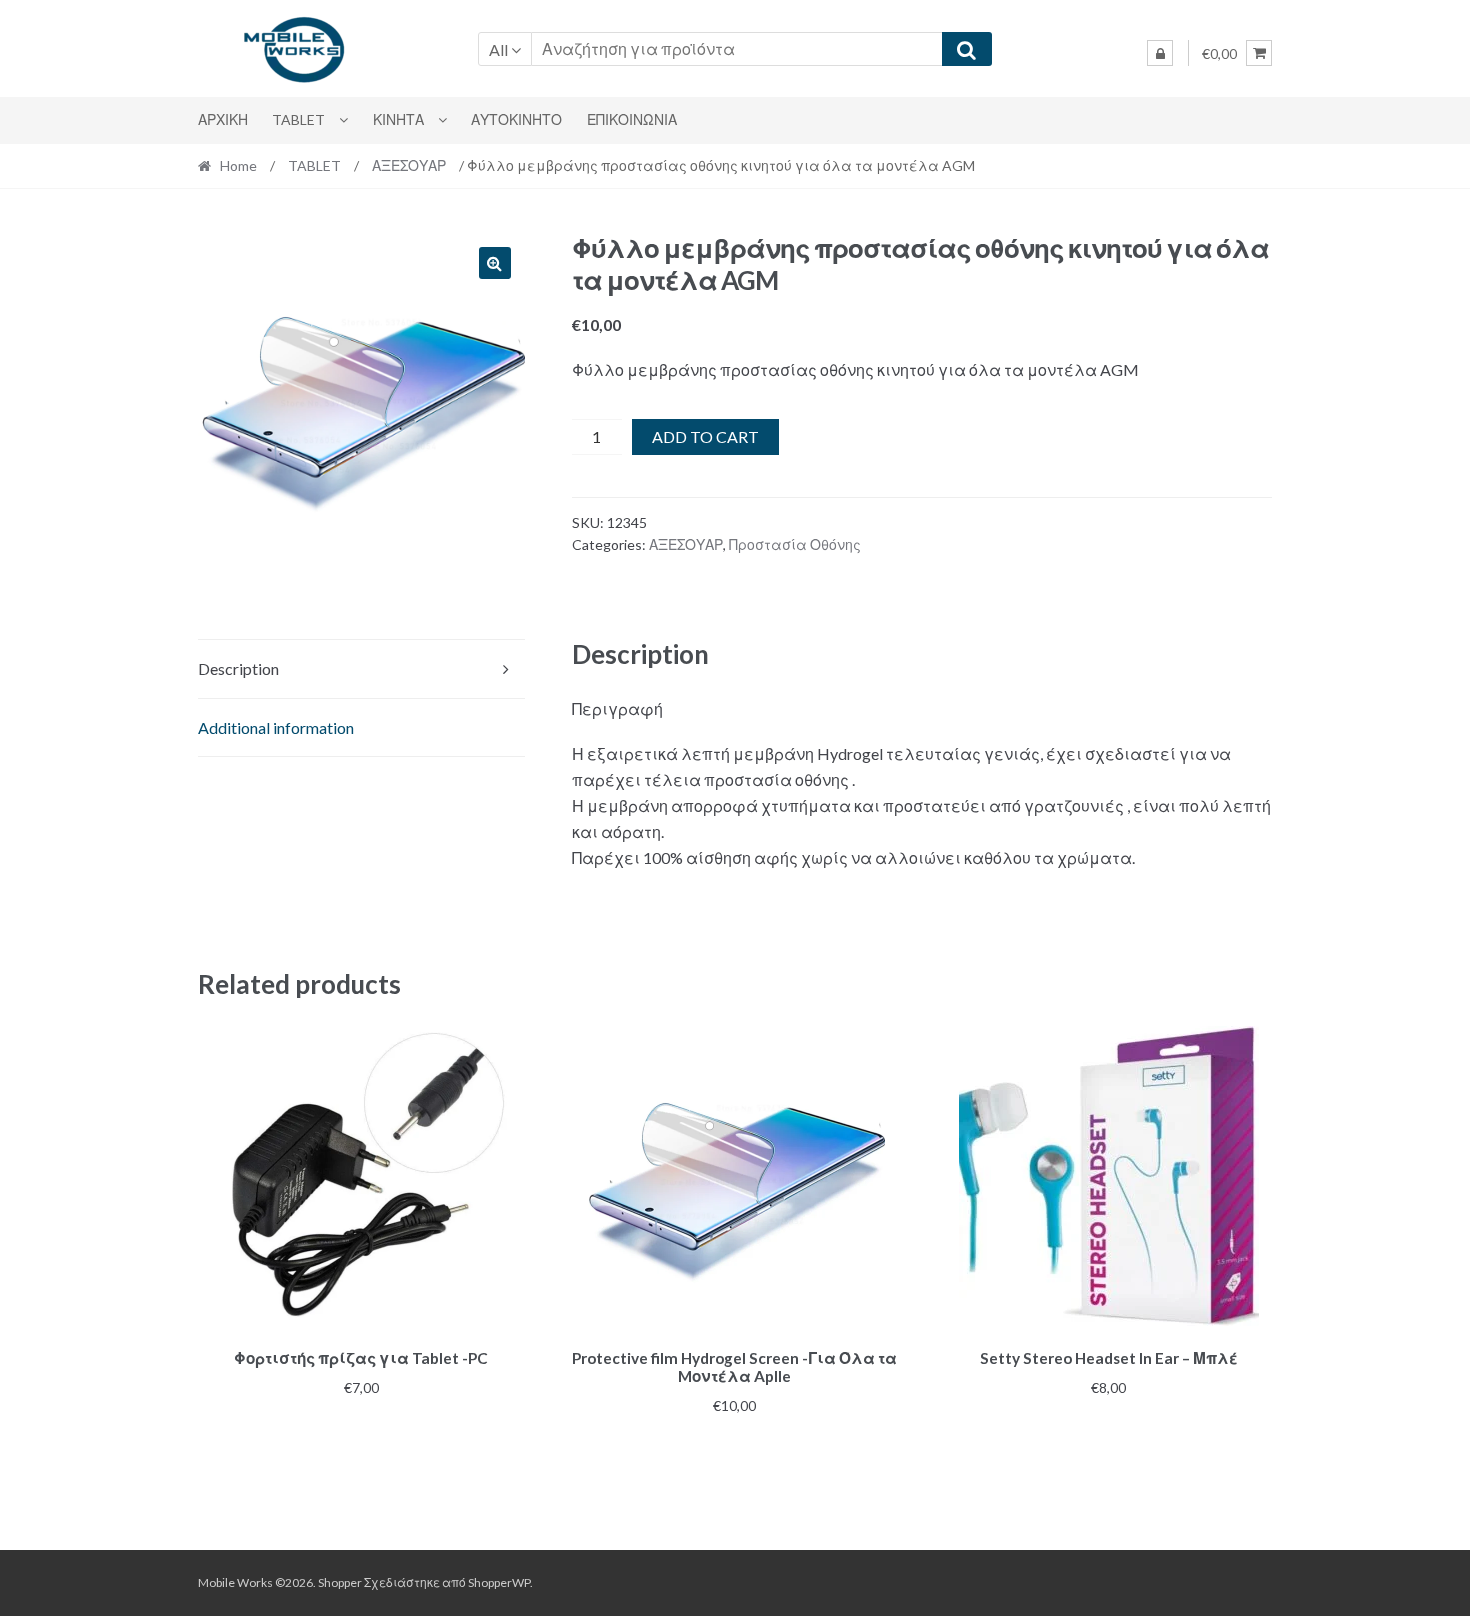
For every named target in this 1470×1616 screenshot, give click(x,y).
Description (238, 668)
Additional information (276, 727)
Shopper (340, 1582)
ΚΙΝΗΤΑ (398, 119)
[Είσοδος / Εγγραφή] (1160, 53)
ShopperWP (499, 1582)
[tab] (361, 669)
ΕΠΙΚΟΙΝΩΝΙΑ (632, 119)
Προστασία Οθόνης (795, 544)
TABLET (298, 119)
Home (238, 165)
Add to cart (705, 436)
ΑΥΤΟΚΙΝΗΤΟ (516, 119)
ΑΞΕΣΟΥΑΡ (409, 165)
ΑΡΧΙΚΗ (223, 119)
